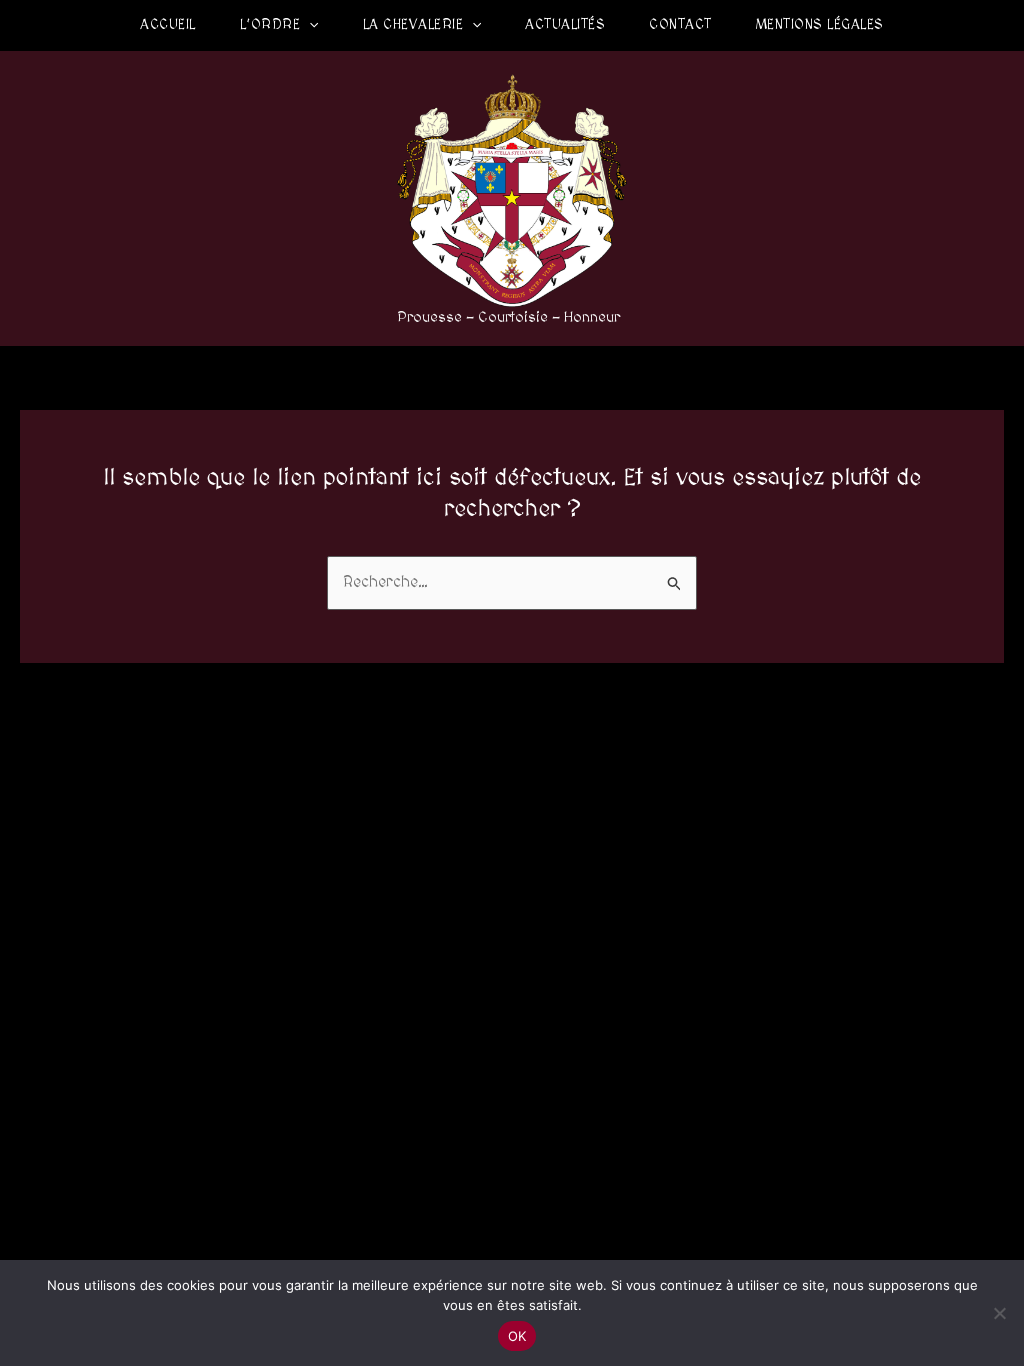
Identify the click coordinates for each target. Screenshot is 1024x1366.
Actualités (565, 25)
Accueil (168, 25)
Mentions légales (820, 25)
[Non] (999, 1313)
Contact (680, 25)
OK (517, 1336)
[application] (309, 25)
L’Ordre (270, 25)
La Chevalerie (413, 25)
